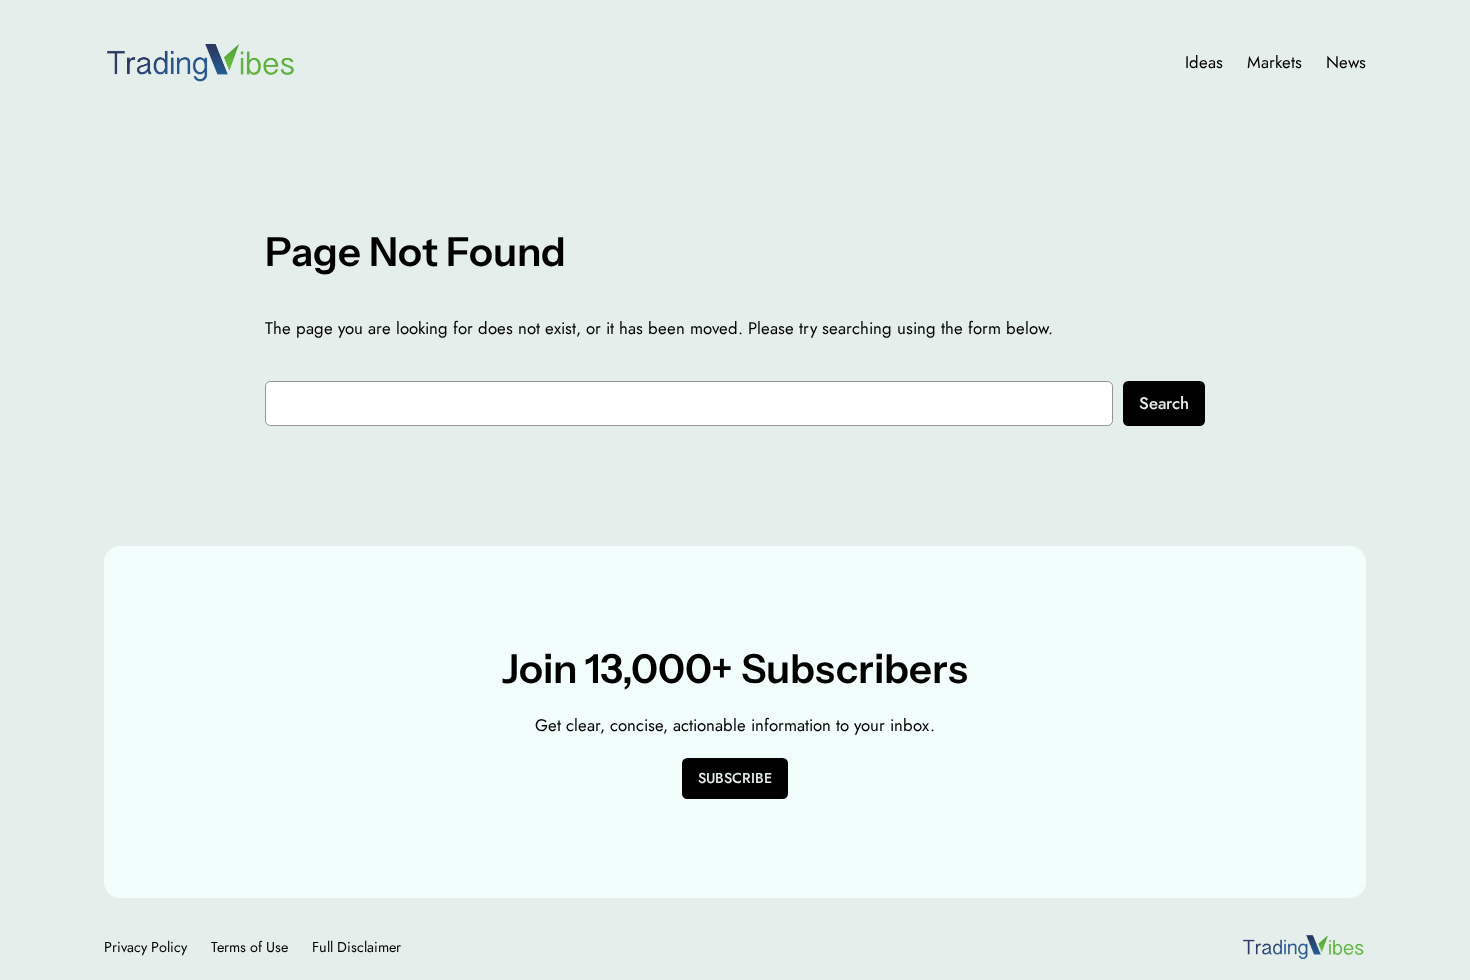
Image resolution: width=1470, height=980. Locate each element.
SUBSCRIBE (735, 778)
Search (1164, 403)
